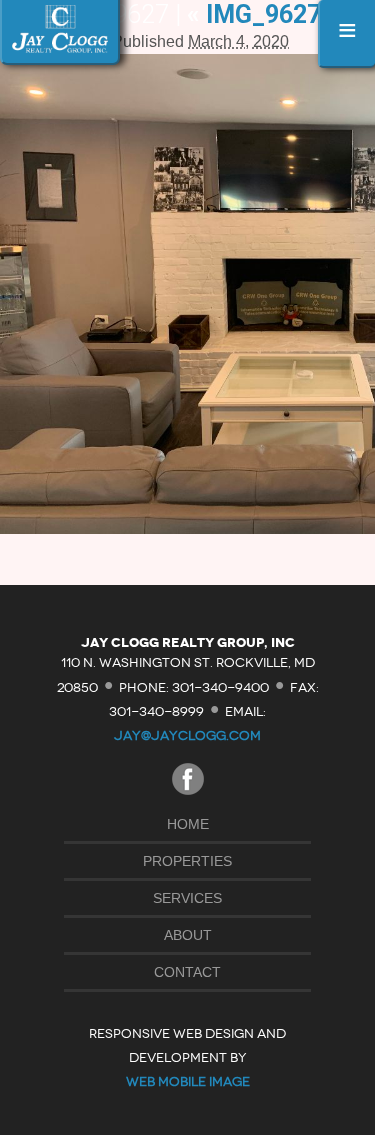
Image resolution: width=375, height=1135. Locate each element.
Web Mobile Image (188, 1081)
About (188, 935)
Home (188, 824)
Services (187, 898)
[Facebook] (188, 789)
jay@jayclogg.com (187, 735)
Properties (187, 861)
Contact (187, 972)
